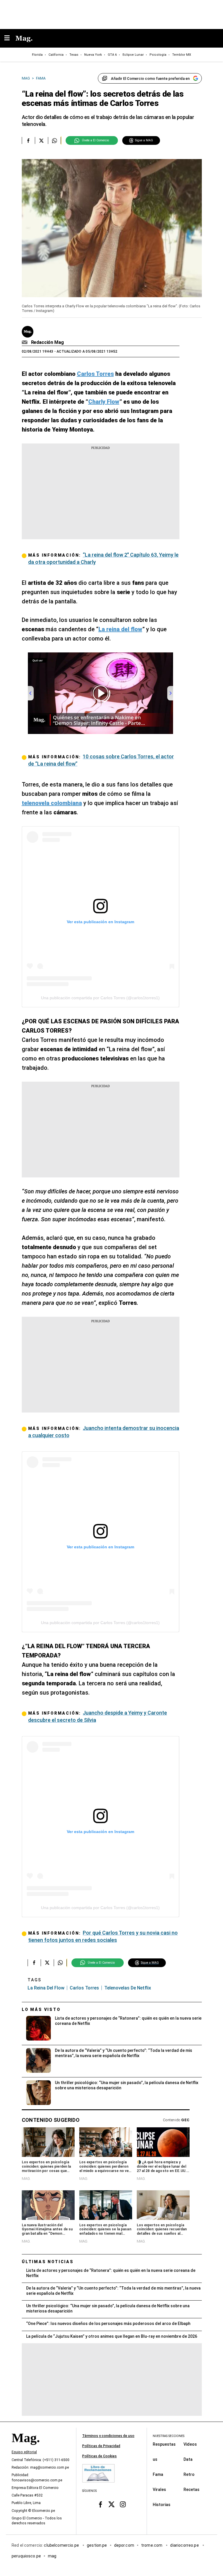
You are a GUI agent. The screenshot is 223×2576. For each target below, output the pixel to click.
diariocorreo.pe (185, 2545)
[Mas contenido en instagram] (123, 2504)
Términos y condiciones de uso (108, 2436)
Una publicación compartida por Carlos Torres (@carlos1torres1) (100, 998)
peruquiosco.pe (26, 2556)
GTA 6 (112, 55)
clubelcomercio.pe (62, 2545)
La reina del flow (46, 1988)
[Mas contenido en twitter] (112, 2504)
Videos (190, 2444)
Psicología (158, 55)
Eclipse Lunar (133, 55)
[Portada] (26, 2448)
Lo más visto (41, 2009)
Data (188, 2459)
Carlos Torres (84, 1988)
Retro (189, 2474)
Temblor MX (182, 55)
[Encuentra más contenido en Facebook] (28, 140)
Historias (162, 2505)
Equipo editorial (24, 2452)
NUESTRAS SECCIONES (169, 2436)
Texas (74, 55)
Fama (158, 2474)
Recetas (191, 2490)
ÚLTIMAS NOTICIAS (48, 2262)
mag (52, 2556)
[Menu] (10, 38)
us (155, 2459)
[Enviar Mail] (25, 342)
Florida (37, 55)
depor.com (124, 2545)
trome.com (152, 2545)
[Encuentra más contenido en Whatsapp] (54, 140)
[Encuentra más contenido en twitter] (41, 140)
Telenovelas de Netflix (128, 1988)
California (56, 55)
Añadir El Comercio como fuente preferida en (150, 79)
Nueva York (93, 55)
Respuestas (164, 2444)
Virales (159, 2490)
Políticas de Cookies (99, 2456)
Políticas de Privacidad (101, 2446)
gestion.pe (97, 2545)
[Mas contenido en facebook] (100, 2504)
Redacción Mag (47, 342)
